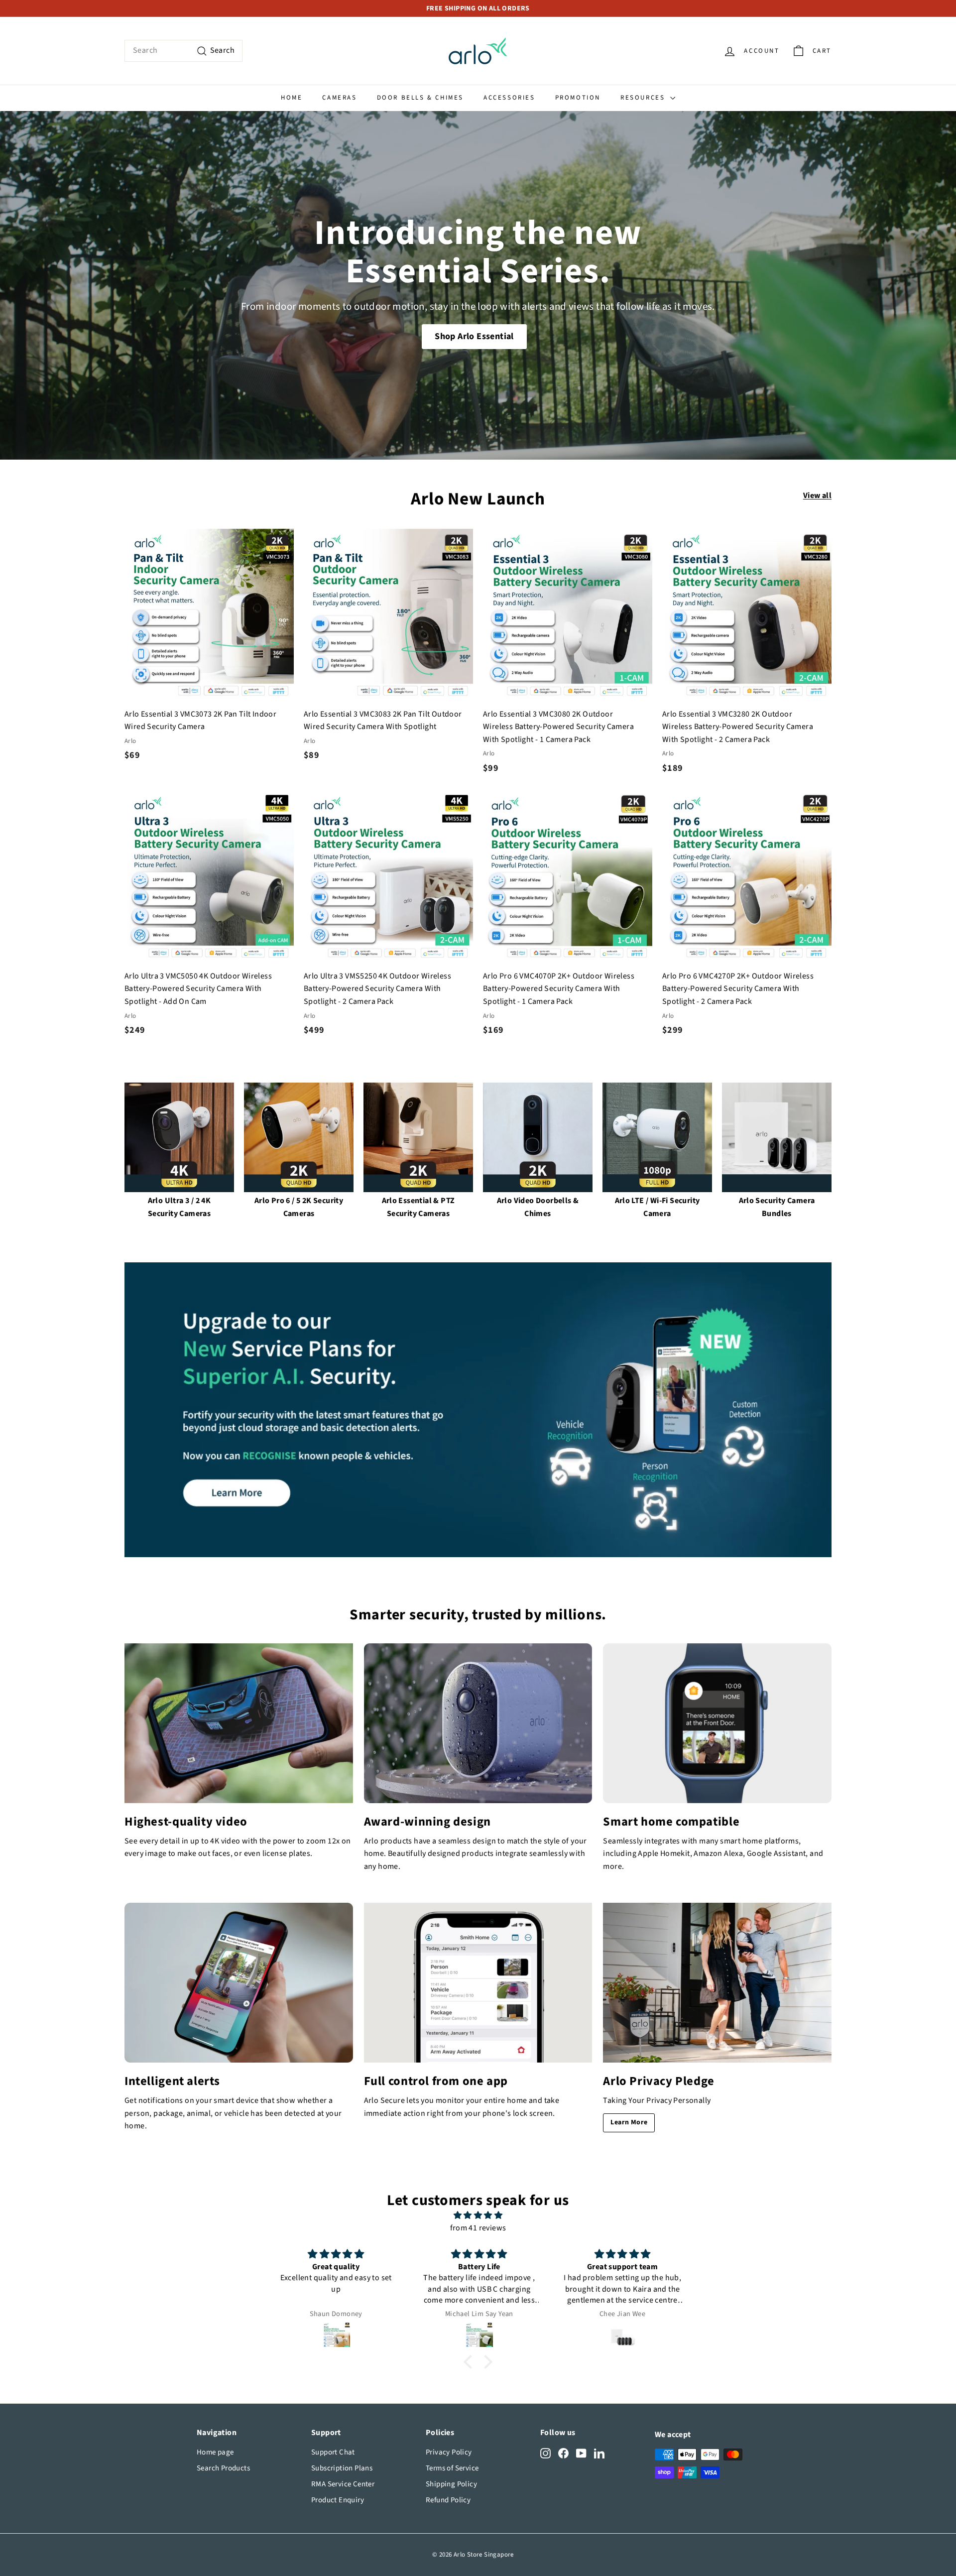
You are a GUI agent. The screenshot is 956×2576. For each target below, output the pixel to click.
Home (292, 98)
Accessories (509, 98)
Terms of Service (452, 2468)
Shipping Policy (451, 2484)
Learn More (629, 2122)
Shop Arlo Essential (474, 336)
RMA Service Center (343, 2484)
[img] (478, 2216)
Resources (644, 98)
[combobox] (183, 51)
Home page (215, 2452)
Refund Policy (448, 2500)
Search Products (223, 2468)
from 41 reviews (478, 2228)
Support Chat (333, 2452)
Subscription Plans (342, 2468)
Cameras (339, 98)
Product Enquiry (338, 2500)
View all (817, 495)
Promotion (578, 98)
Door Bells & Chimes (420, 98)
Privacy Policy (449, 2452)
